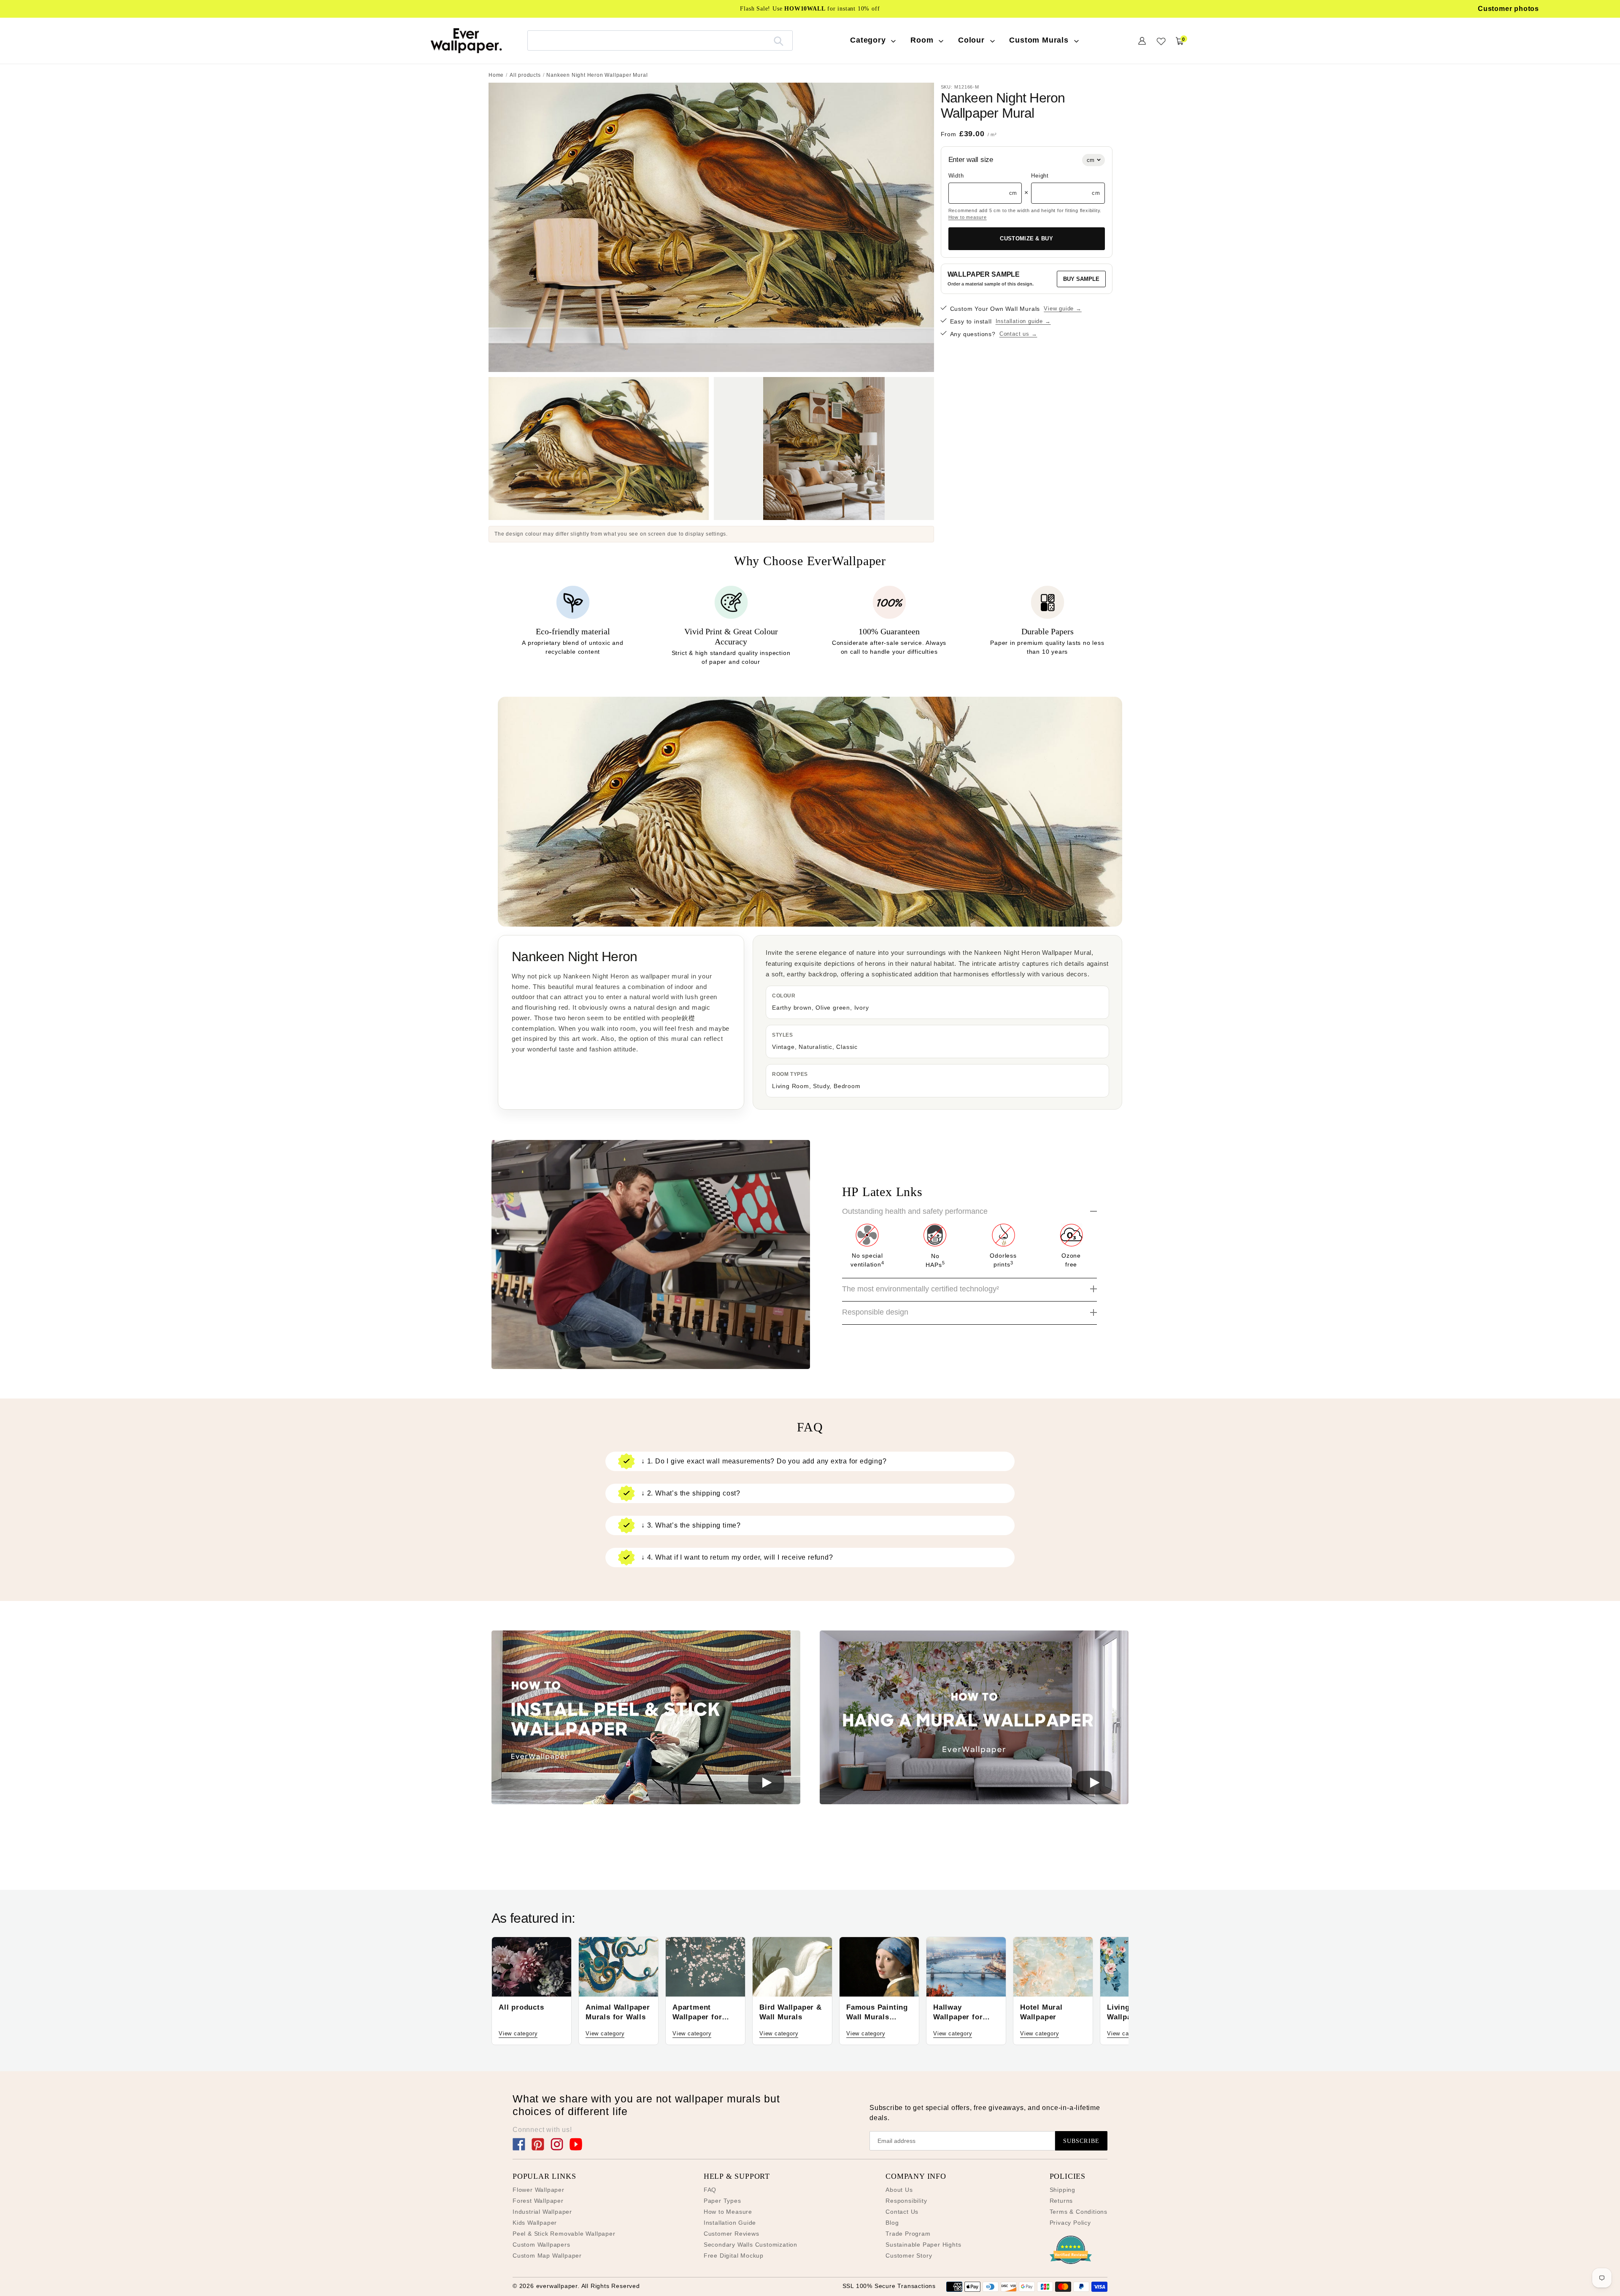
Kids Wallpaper (535, 2223)
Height (1040, 176)
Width (956, 176)
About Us (899, 2190)
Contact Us (902, 2212)
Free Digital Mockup (734, 2256)
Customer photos (1508, 9)
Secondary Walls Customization (751, 2245)
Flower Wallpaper (539, 2190)
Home (496, 75)
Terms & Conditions (1079, 2212)
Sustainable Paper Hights (923, 2245)
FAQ (710, 2190)
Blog (892, 2223)
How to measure (968, 217)
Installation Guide (730, 2223)
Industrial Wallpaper (542, 2212)
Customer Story (909, 2256)
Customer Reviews (732, 2234)
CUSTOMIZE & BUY (1026, 238)
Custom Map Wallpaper (547, 2256)
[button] (646, 1719)
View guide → (1063, 309)
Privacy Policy (1070, 2223)
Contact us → (1018, 334)
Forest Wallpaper (538, 2201)
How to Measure (728, 2212)
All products (525, 75)
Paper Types (722, 2201)
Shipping (1062, 2190)
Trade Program (908, 2234)
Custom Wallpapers (541, 2245)
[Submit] (779, 40)
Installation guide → (1023, 321)
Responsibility (906, 2201)
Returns (1061, 2201)
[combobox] (660, 40)
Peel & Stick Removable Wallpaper (564, 2234)
